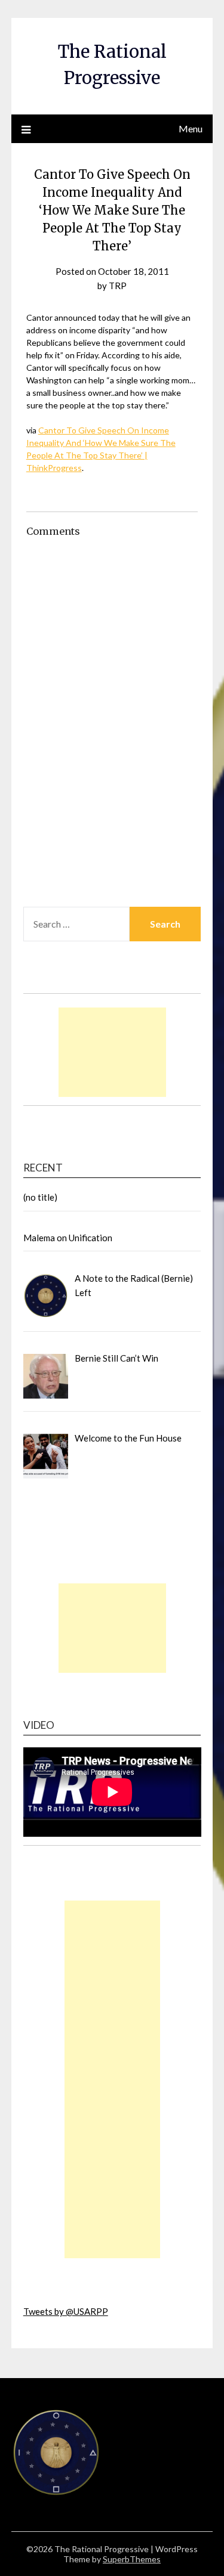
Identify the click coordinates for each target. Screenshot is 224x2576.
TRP (118, 286)
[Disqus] (112, 742)
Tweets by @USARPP (66, 2311)
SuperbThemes (132, 2559)
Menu (191, 128)
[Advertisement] (112, 1052)
